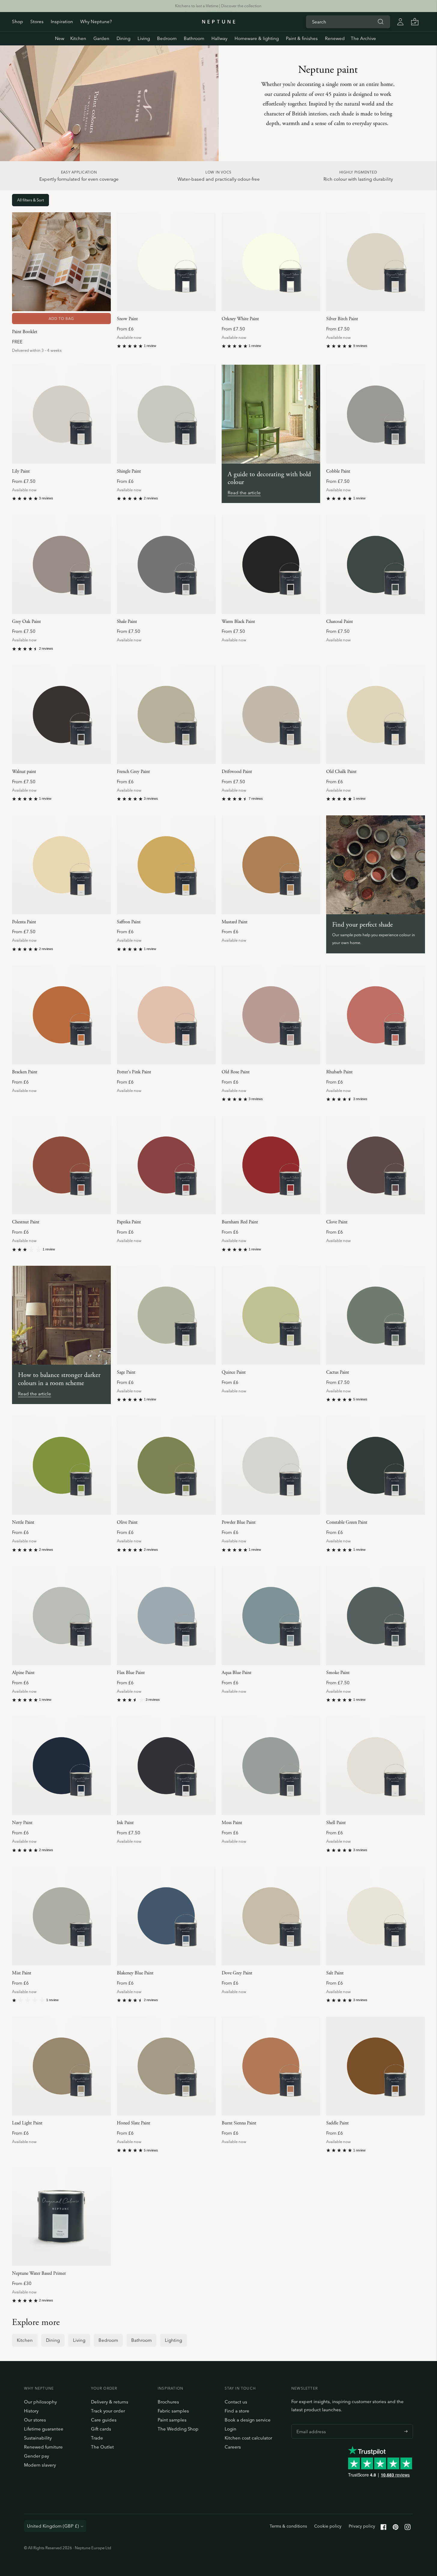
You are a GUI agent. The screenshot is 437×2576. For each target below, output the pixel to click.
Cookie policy (328, 2526)
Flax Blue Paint (131, 1673)
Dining (123, 38)
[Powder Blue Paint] (271, 1466)
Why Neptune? (96, 21)
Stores (37, 21)
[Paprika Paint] (166, 1165)
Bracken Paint (25, 1072)
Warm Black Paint (238, 622)
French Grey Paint (133, 772)
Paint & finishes (302, 38)
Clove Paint (337, 1222)
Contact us (236, 2402)
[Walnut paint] (61, 715)
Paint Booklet (25, 332)
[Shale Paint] (166, 564)
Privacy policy (362, 2526)
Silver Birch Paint (342, 319)
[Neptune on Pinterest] (396, 2528)
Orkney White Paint (240, 319)
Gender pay (36, 2456)
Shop (18, 21)
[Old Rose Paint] (271, 1015)
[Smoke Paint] (376, 1616)
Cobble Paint (338, 471)
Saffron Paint (129, 922)
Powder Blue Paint (239, 1522)
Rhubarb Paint (339, 1072)
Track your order (108, 2411)
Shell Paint (336, 1823)
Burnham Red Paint (240, 1222)
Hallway (219, 38)
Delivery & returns (110, 2402)
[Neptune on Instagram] (408, 2528)
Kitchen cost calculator (248, 2438)
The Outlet (102, 2447)
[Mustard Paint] (271, 865)
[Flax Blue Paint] (166, 1616)
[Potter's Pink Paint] (166, 1015)
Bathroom (194, 38)
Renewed (335, 38)
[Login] (400, 22)
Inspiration (62, 21)
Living (144, 38)
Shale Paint (127, 622)
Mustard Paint (235, 922)
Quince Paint (234, 1372)
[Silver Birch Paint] (376, 262)
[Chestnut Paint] (61, 1165)
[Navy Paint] (61, 1766)
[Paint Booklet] (61, 262)
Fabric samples (173, 2411)
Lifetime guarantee (44, 2429)
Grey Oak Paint (26, 622)
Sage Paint (126, 1372)
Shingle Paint (129, 471)
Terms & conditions (288, 2526)
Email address (310, 2424)
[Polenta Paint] (61, 865)
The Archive (363, 38)
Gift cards (101, 2429)
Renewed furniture (43, 2447)
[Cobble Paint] (376, 414)
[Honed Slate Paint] (166, 2066)
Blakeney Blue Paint (135, 1973)
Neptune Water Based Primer (39, 2273)
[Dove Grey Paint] (271, 1916)
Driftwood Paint (237, 772)
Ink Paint (125, 1823)
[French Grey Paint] (166, 715)
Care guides (104, 2420)
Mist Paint (22, 1973)
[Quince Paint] (271, 1315)
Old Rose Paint (236, 1072)
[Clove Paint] (376, 1165)
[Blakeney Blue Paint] (166, 1916)
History (31, 2411)
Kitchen (78, 38)
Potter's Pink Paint (134, 1072)
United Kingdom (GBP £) (53, 2526)
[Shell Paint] (376, 1766)
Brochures (168, 2402)
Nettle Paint (23, 1522)
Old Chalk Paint (341, 772)
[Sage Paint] (166, 1315)
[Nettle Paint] (61, 1466)
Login (231, 2429)
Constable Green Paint (347, 1522)
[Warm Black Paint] (271, 564)
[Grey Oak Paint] (61, 564)
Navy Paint (22, 1823)
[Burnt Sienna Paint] (271, 2066)
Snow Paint (127, 319)
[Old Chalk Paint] (376, 715)
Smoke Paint (338, 1673)
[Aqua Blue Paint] (271, 1616)
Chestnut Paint (26, 1222)
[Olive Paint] (166, 1466)
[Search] (381, 22)
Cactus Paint (338, 1372)
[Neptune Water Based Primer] (61, 2216)
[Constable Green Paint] (376, 1466)
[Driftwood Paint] (271, 715)
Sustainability (38, 2438)
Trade (97, 2438)
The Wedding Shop (178, 2429)
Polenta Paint (24, 922)
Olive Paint (127, 1522)
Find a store (237, 2411)
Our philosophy (40, 2402)
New (60, 38)
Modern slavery (40, 2465)
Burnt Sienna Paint (239, 2123)
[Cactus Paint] (376, 1315)
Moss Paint (232, 1823)
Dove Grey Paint (237, 1973)
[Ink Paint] (166, 1766)
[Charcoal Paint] (376, 564)
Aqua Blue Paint (237, 1673)
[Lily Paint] (61, 414)
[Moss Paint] (271, 1766)
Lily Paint (21, 471)
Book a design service (248, 2420)
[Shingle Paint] (166, 414)
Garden (101, 38)
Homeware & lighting (257, 38)
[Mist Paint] (61, 1916)
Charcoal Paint (340, 622)
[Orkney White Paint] (271, 262)
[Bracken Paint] (61, 1015)
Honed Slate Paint (134, 2123)
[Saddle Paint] (376, 2066)
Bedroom (167, 38)
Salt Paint (335, 1973)
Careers (233, 2447)
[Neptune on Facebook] (384, 2528)
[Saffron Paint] (166, 865)
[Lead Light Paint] (61, 2066)
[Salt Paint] (376, 1916)
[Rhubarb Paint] (376, 1015)
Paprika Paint (129, 1222)
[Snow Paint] (166, 262)
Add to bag (61, 319)
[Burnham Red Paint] (271, 1165)
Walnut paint (24, 772)
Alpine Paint (23, 1673)
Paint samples (172, 2420)
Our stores (35, 2420)
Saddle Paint (337, 2123)
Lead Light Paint (27, 2123)
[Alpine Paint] (61, 1616)
